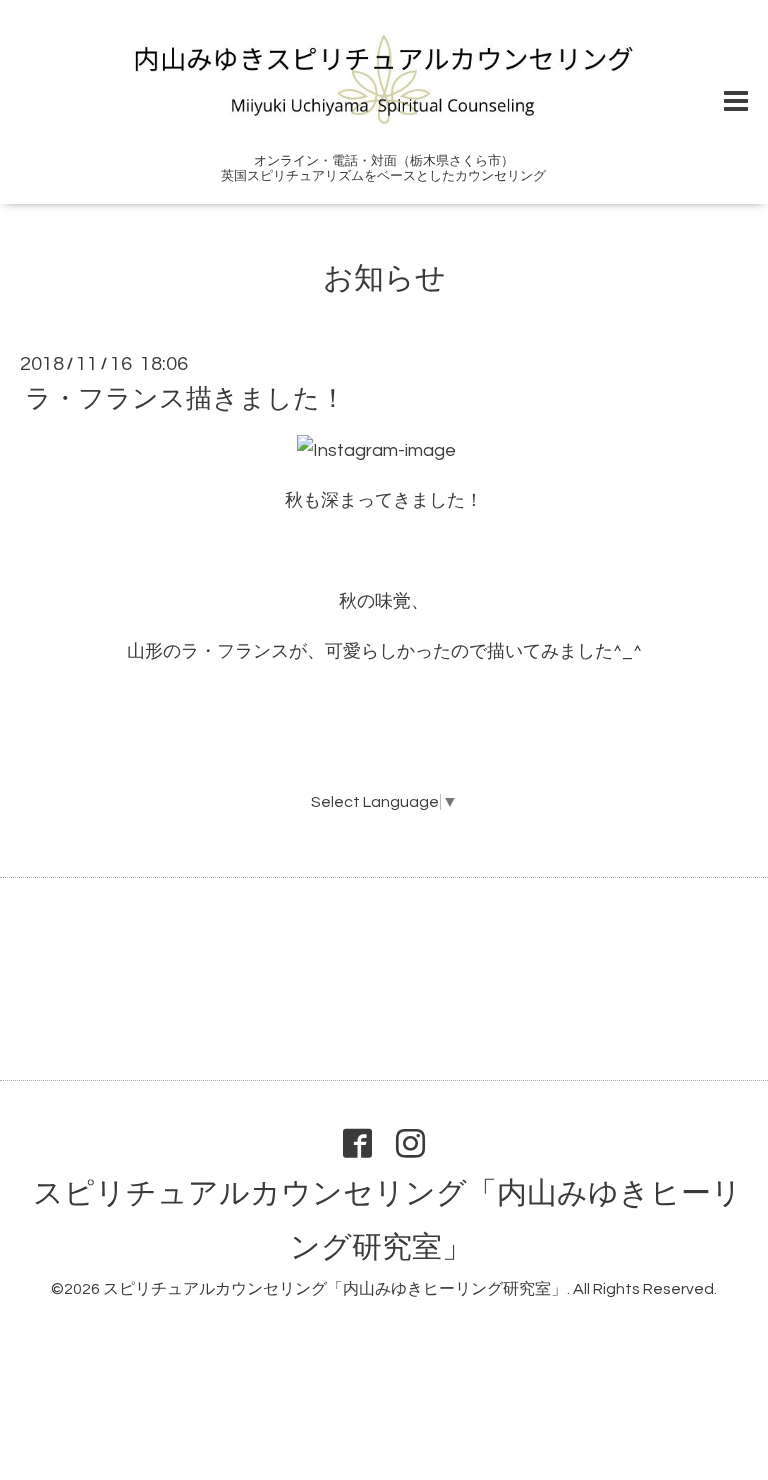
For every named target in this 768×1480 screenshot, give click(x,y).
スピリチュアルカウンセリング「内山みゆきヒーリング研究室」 (335, 1289)
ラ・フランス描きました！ (185, 399)
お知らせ (384, 278)
